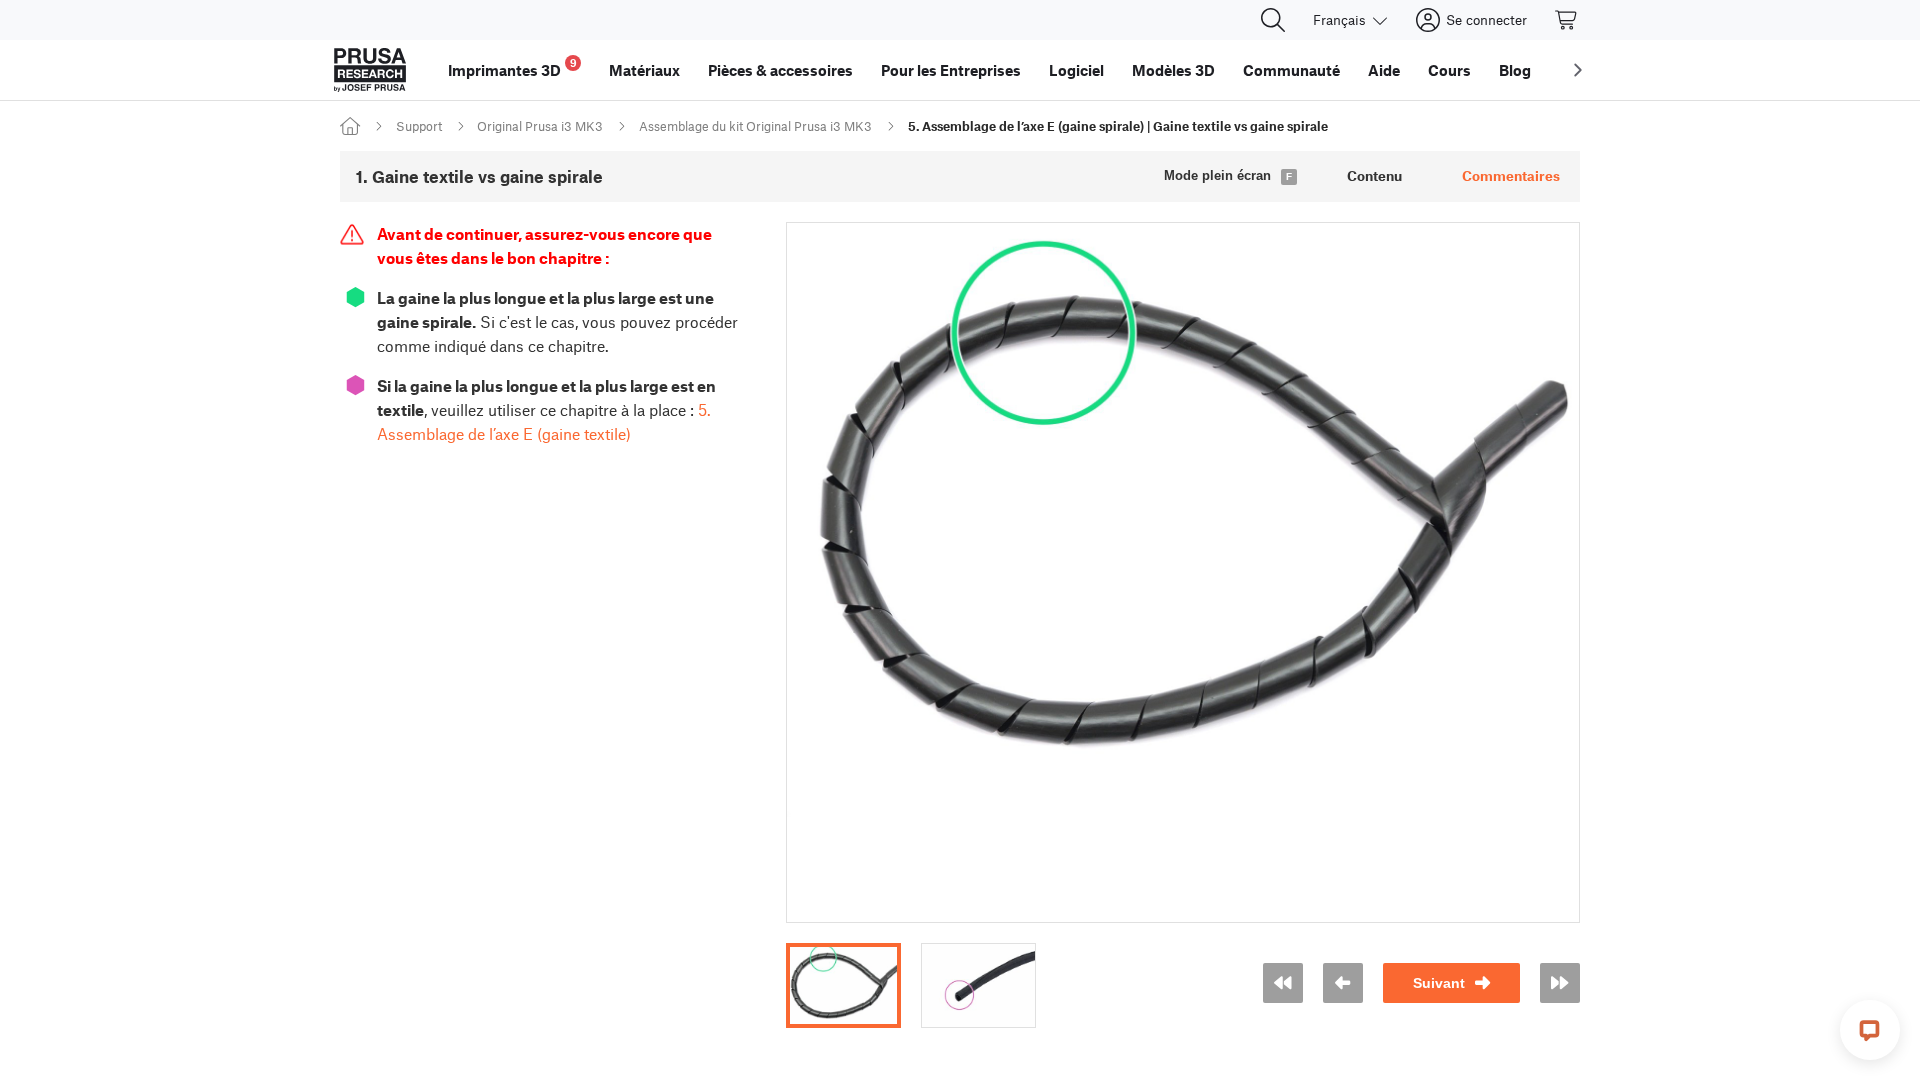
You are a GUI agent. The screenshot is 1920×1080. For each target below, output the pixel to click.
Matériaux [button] (644, 70)
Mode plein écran (1217, 175)
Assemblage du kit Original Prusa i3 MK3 (755, 126)
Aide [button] (1384, 70)
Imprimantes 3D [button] (512, 67)
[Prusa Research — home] (370, 70)
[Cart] (1567, 20)
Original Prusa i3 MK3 (540, 126)
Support (419, 126)
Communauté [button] (1291, 70)
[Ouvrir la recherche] (1273, 20)
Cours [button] (1449, 70)
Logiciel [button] (1076, 70)
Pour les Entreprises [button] (951, 70)
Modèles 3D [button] (1173, 70)
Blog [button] (1515, 70)
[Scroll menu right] (1578, 70)
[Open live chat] (1870, 1030)
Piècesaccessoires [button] (780, 70)
